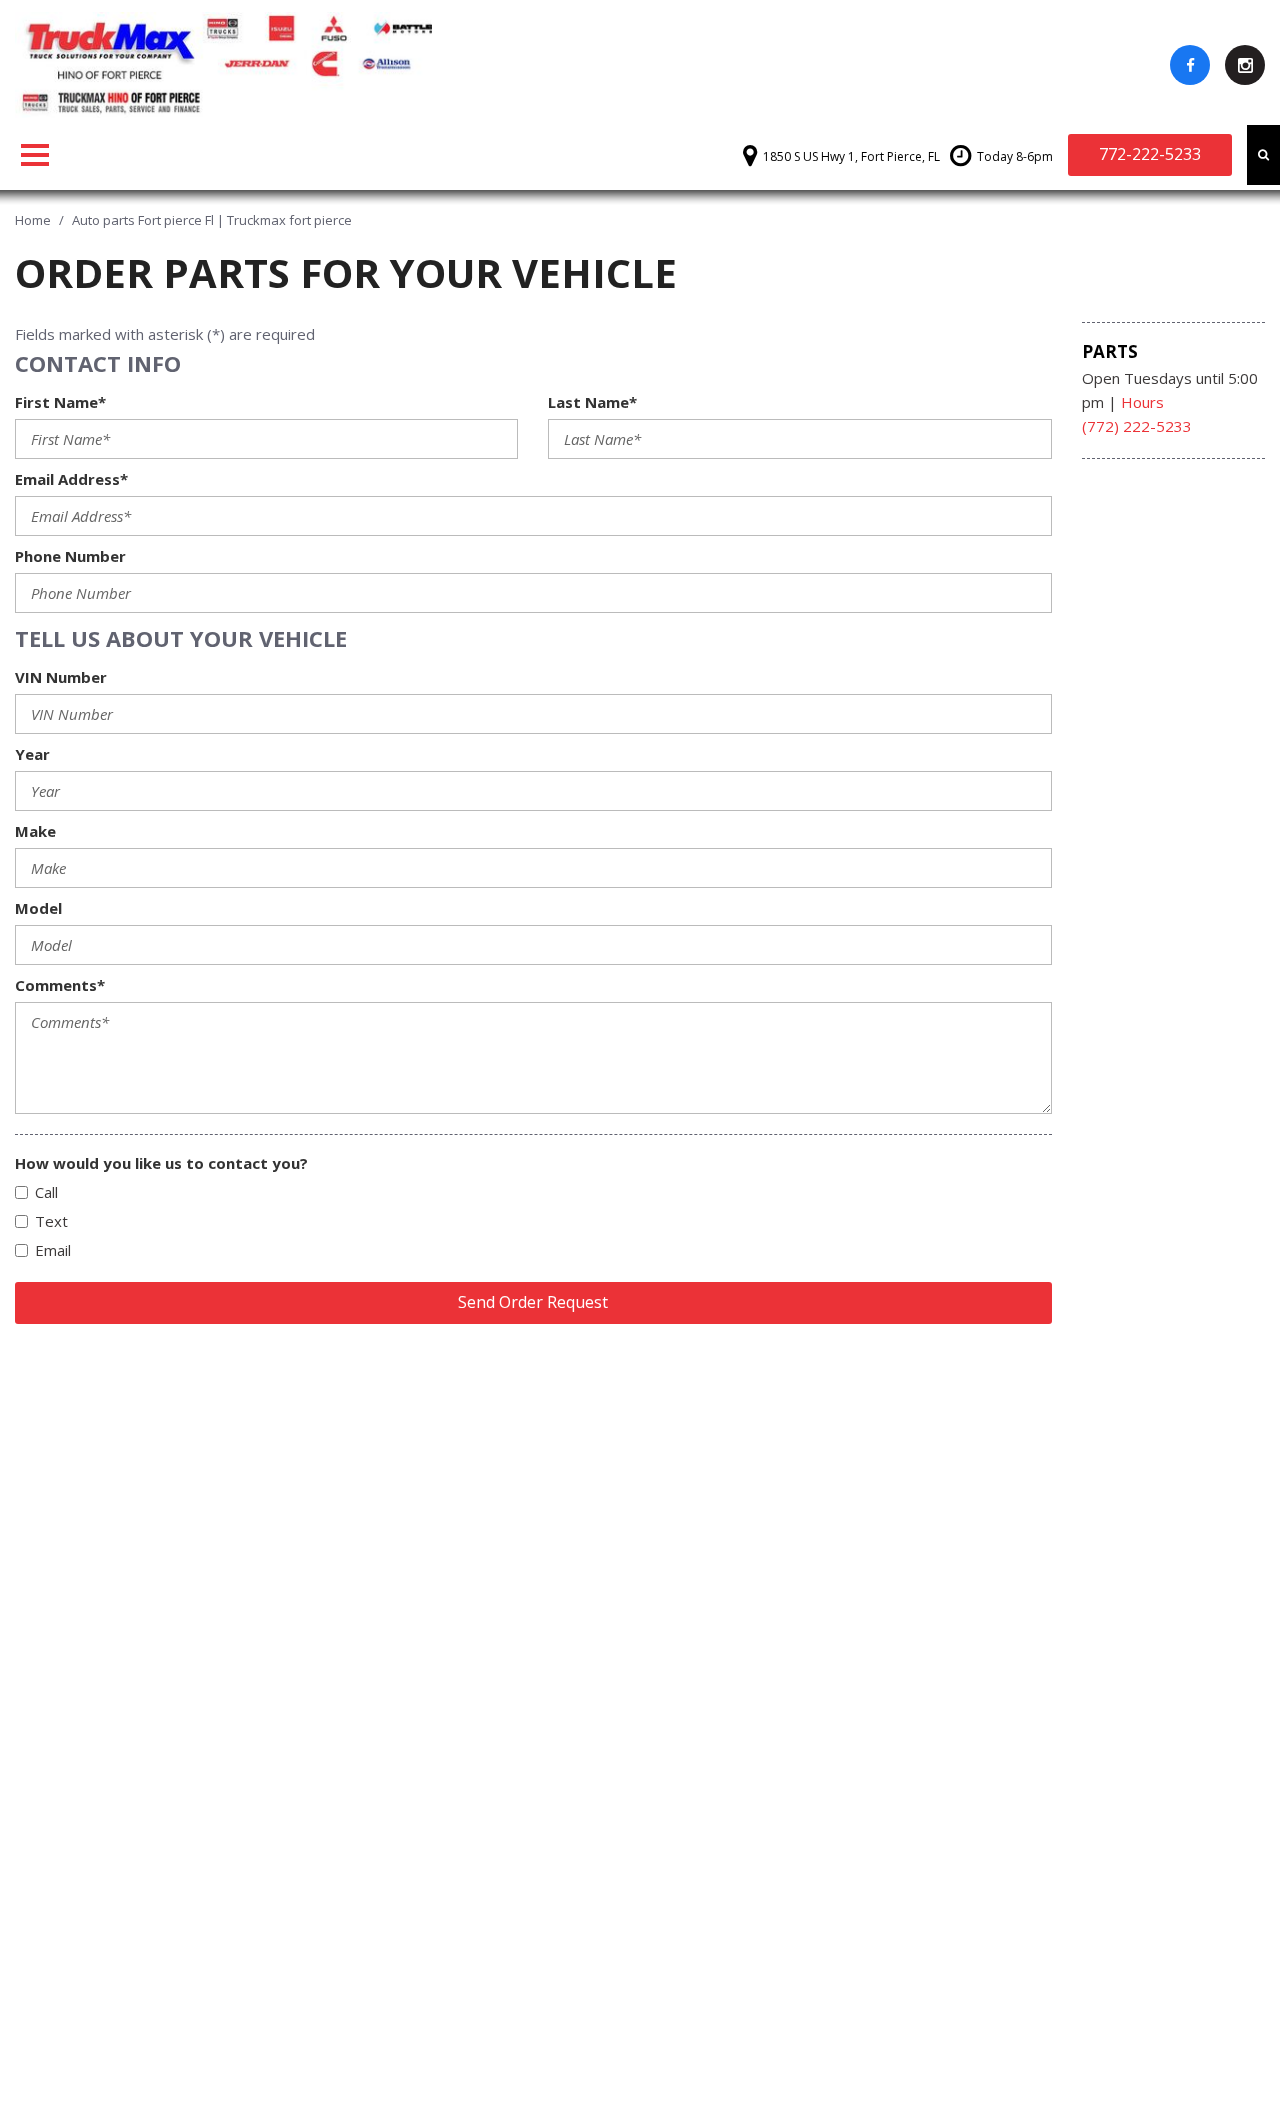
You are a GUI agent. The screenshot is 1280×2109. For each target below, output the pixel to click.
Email (53, 1250)
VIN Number (61, 677)
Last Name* (592, 402)
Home (34, 220)
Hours (1142, 402)
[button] (1263, 155)
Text (51, 1221)
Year (32, 754)
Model (38, 908)
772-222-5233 (1150, 154)
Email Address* (71, 479)
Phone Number (70, 556)
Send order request (533, 1302)
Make (35, 831)
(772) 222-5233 (1137, 426)
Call (46, 1192)
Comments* (60, 985)
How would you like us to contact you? (161, 1163)
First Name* (60, 402)
